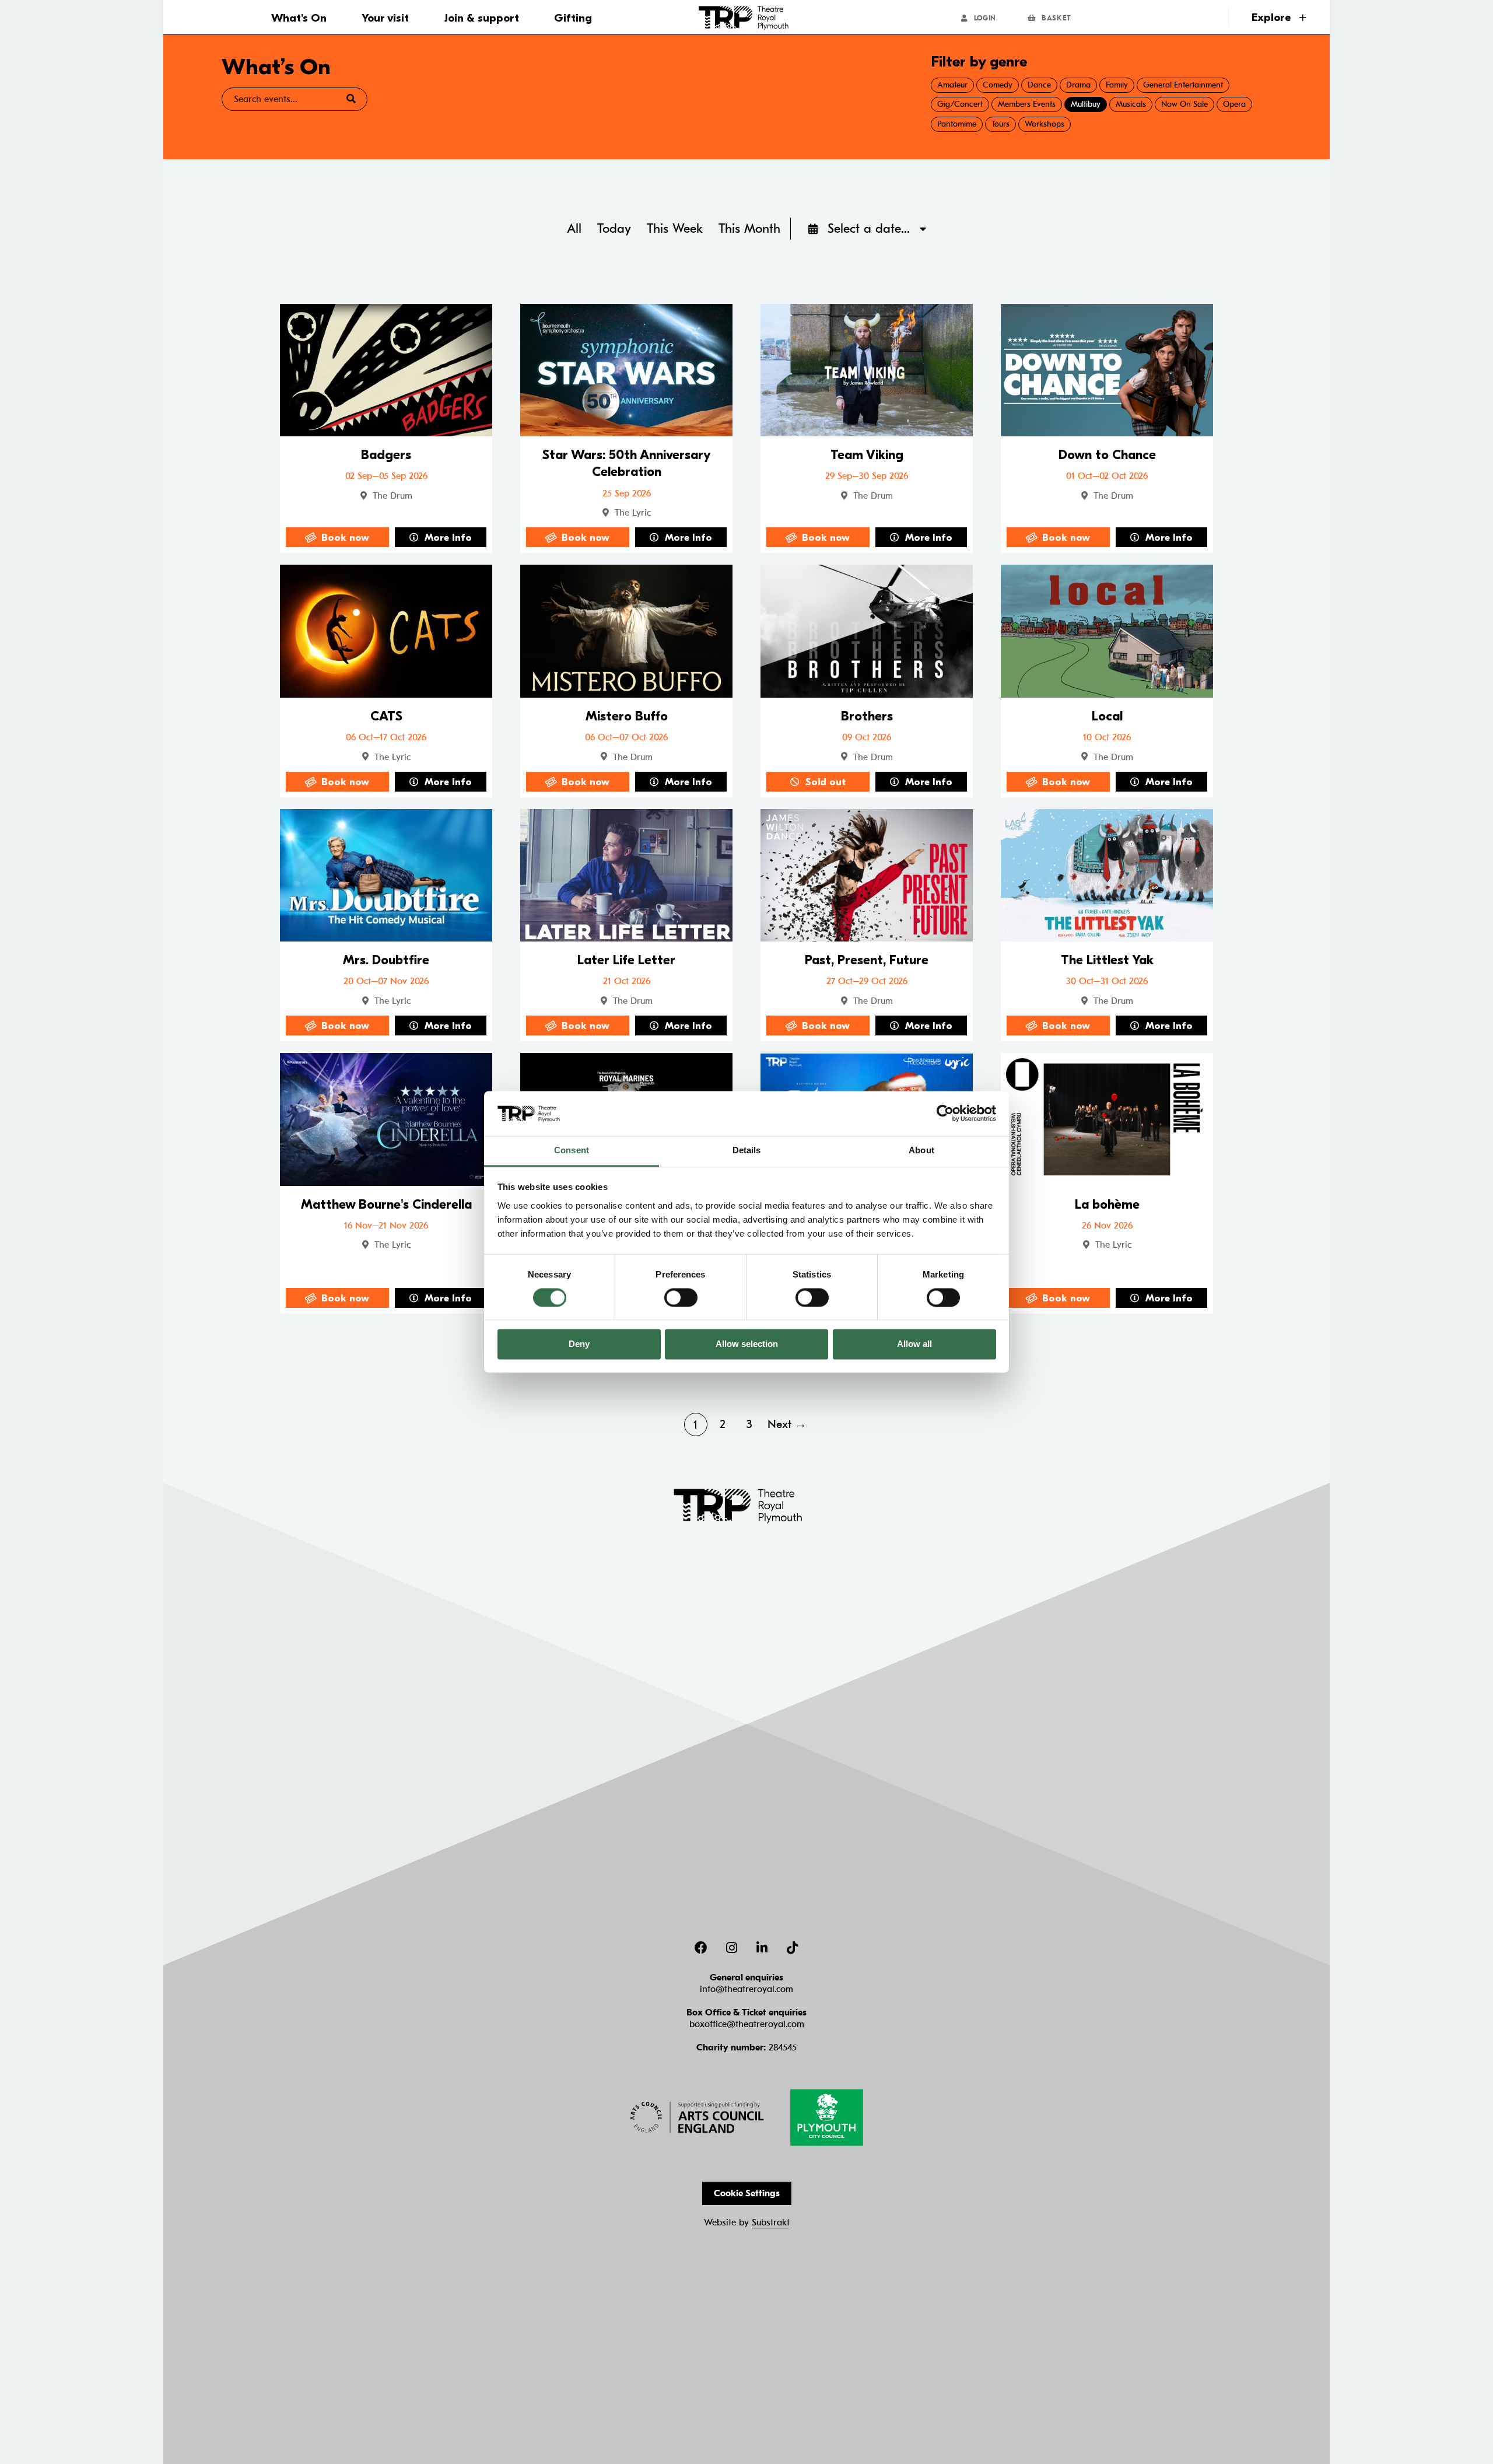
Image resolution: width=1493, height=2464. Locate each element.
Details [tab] (747, 1150)
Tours (1000, 124)
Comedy (998, 85)
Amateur (952, 85)
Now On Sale (1184, 104)
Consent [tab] (572, 1150)
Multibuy (1086, 104)
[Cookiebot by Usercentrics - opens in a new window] (945, 1114)
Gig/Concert (960, 104)
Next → (787, 1424)
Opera (1234, 104)
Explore (1273, 17)
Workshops (1045, 124)
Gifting (573, 18)
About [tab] (921, 1150)
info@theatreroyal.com (746, 1989)
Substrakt (771, 2222)
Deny (579, 1344)
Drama (1078, 85)
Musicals (1131, 104)
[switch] (681, 1297)
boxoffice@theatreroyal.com (747, 2024)
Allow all (914, 1344)
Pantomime (957, 124)
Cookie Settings (747, 2193)
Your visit (385, 18)
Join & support (482, 18)
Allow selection (747, 1344)
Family (1117, 85)
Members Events (1027, 104)
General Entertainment (1183, 85)
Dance (1039, 85)
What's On (299, 18)
